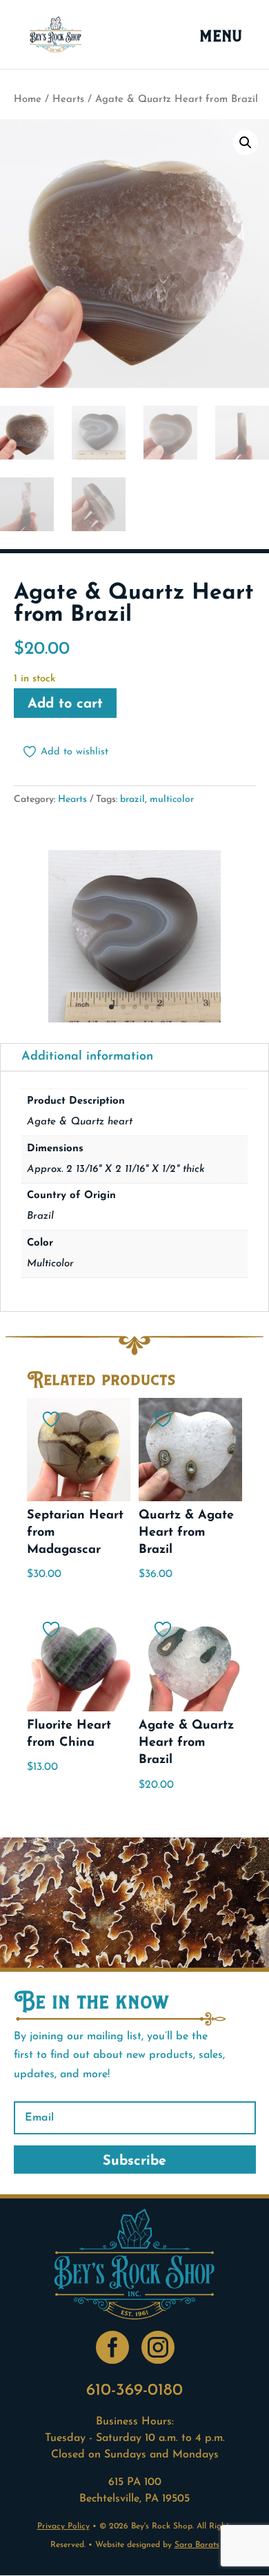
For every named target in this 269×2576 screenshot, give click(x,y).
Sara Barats (197, 2545)
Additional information (87, 1057)
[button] (246, 143)
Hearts (68, 100)
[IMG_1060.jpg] (134, 1020)
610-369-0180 (134, 2391)
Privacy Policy (63, 2526)
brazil (132, 800)
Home (28, 100)
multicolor (172, 800)
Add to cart (65, 704)
